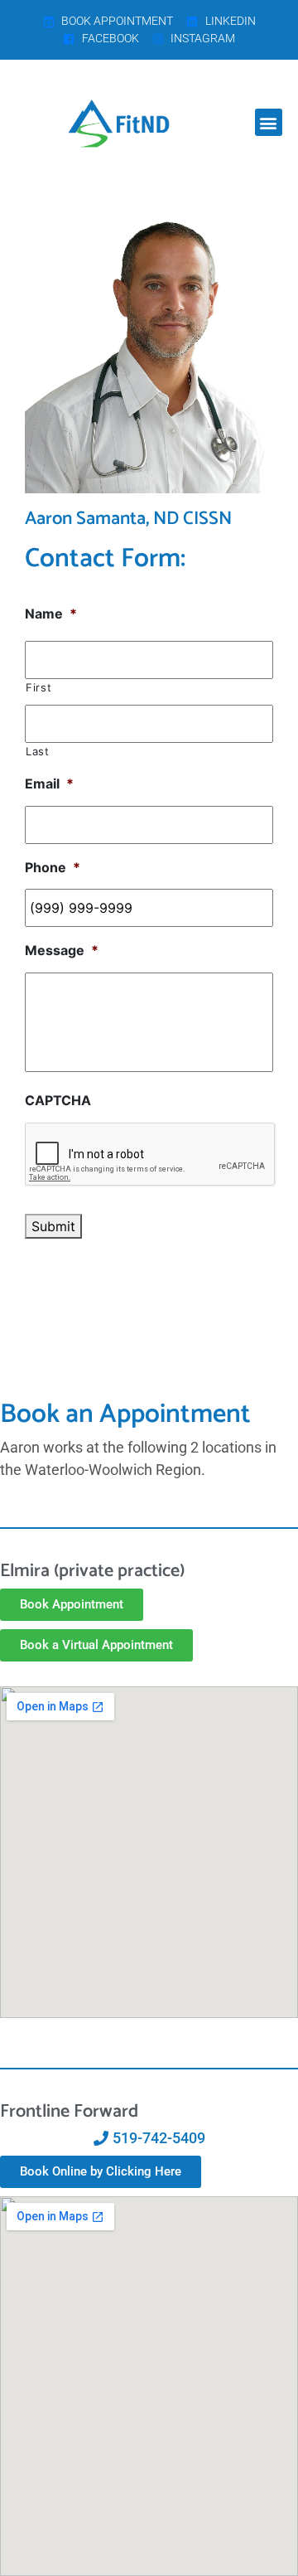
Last (38, 751)
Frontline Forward (69, 2112)
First (38, 687)
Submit (53, 1226)
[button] (269, 122)
